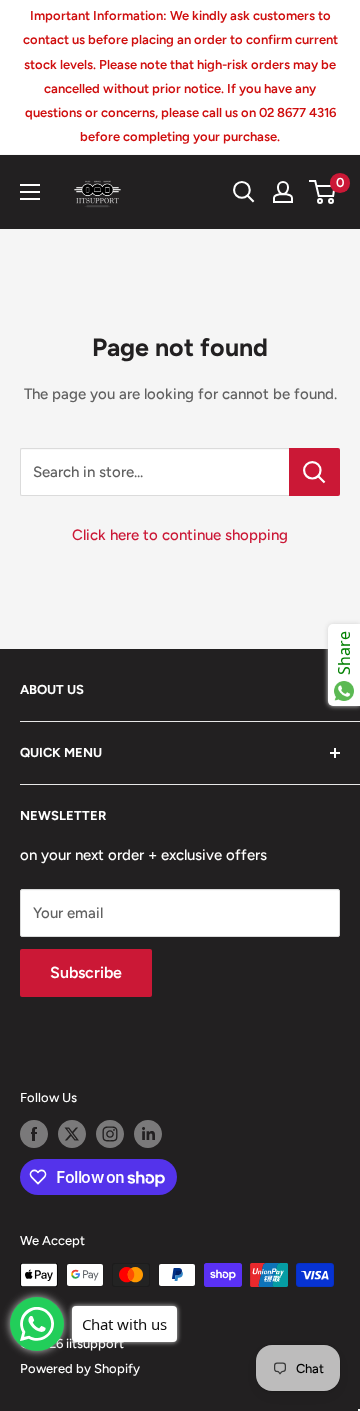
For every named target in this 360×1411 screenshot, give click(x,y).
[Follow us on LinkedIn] (148, 1134)
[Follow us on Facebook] (34, 1134)
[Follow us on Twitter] (72, 1134)
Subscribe (86, 972)
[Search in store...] (314, 472)
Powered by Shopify (80, 1368)
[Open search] (244, 192)
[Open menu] (30, 192)
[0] (323, 192)
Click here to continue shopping (180, 535)
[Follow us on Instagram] (110, 1134)
